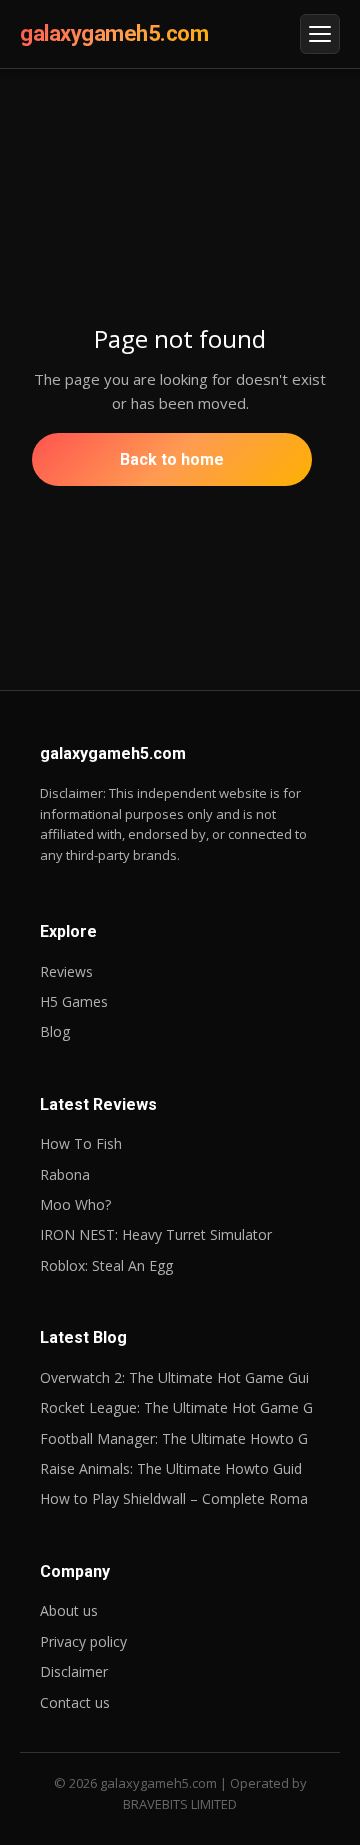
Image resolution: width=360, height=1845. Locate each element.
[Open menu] (320, 34)
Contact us (75, 1702)
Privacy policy (83, 1641)
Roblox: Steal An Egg (106, 1265)
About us (69, 1610)
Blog (55, 1031)
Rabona (65, 1174)
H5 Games (74, 1001)
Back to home (172, 459)
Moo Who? (75, 1204)
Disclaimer (74, 1671)
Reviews (66, 971)
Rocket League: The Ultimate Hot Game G (176, 1407)
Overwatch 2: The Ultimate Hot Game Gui (174, 1377)
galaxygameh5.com (114, 33)
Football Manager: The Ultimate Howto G (174, 1438)
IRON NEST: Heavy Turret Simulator (156, 1234)
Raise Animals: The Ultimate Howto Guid (171, 1468)
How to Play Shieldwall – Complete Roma (174, 1498)
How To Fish (81, 1143)
